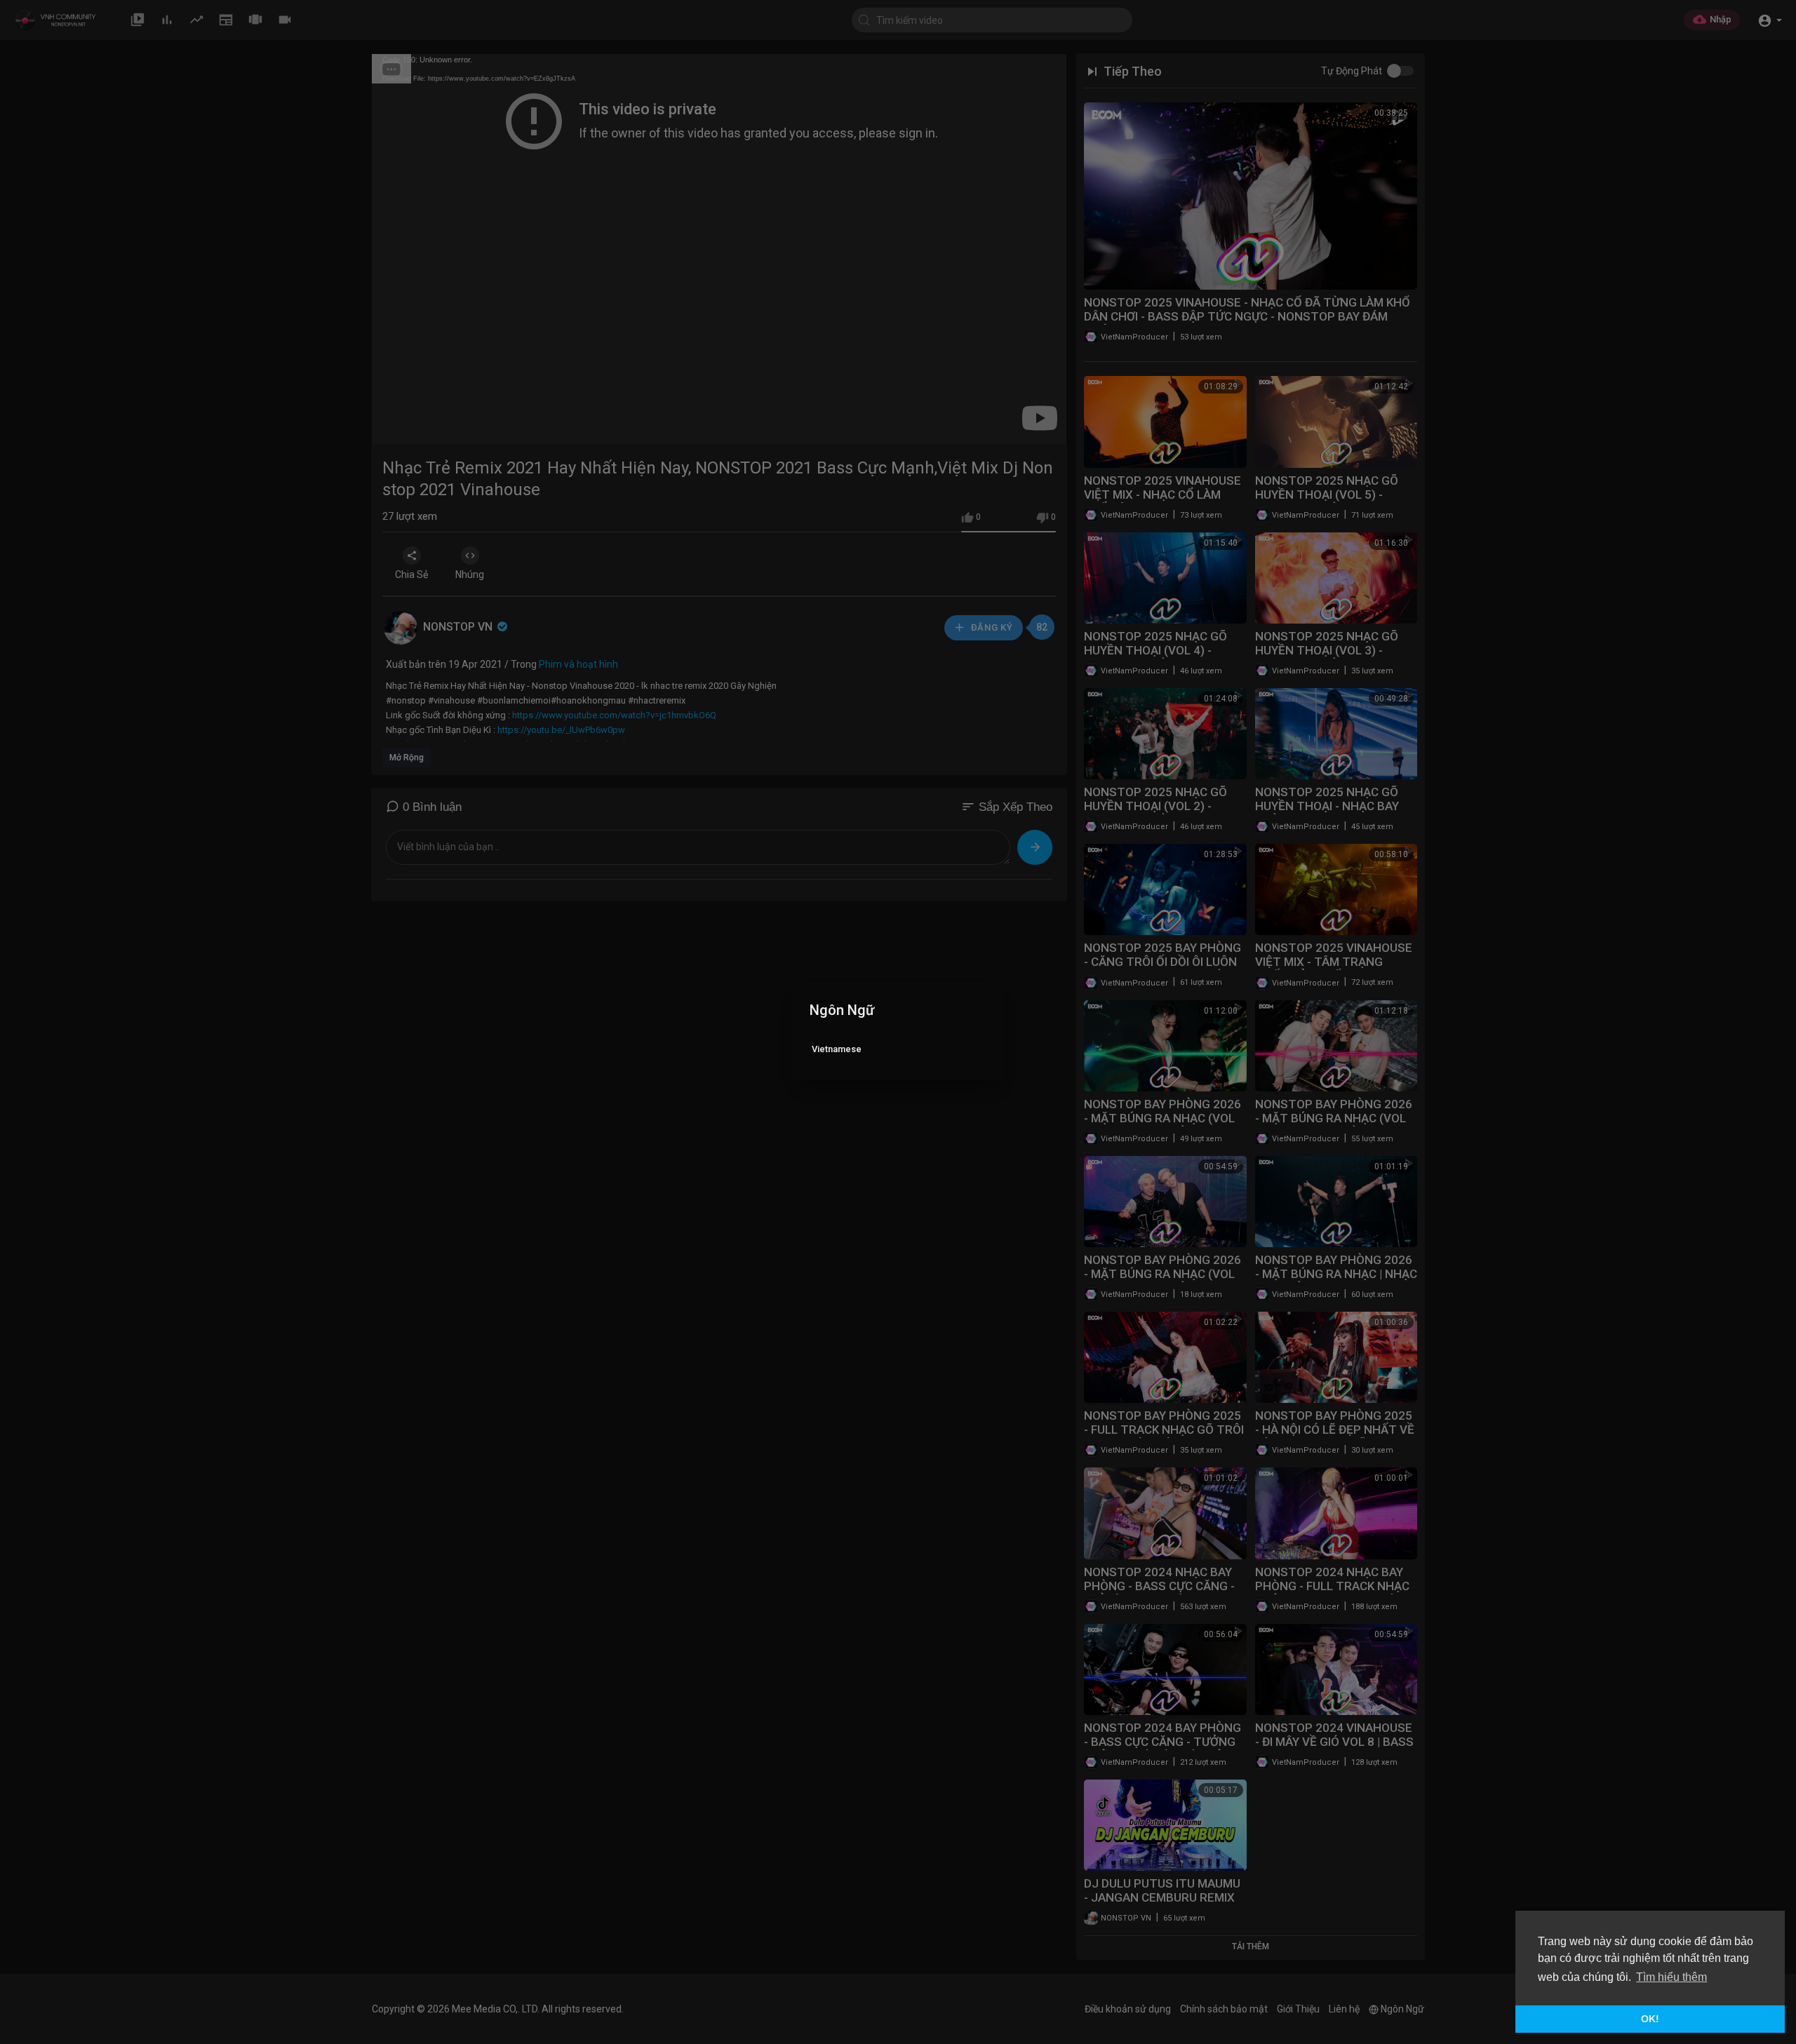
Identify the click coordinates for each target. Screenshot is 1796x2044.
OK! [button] (1650, 2019)
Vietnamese (837, 1049)
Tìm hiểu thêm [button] (1671, 1977)
